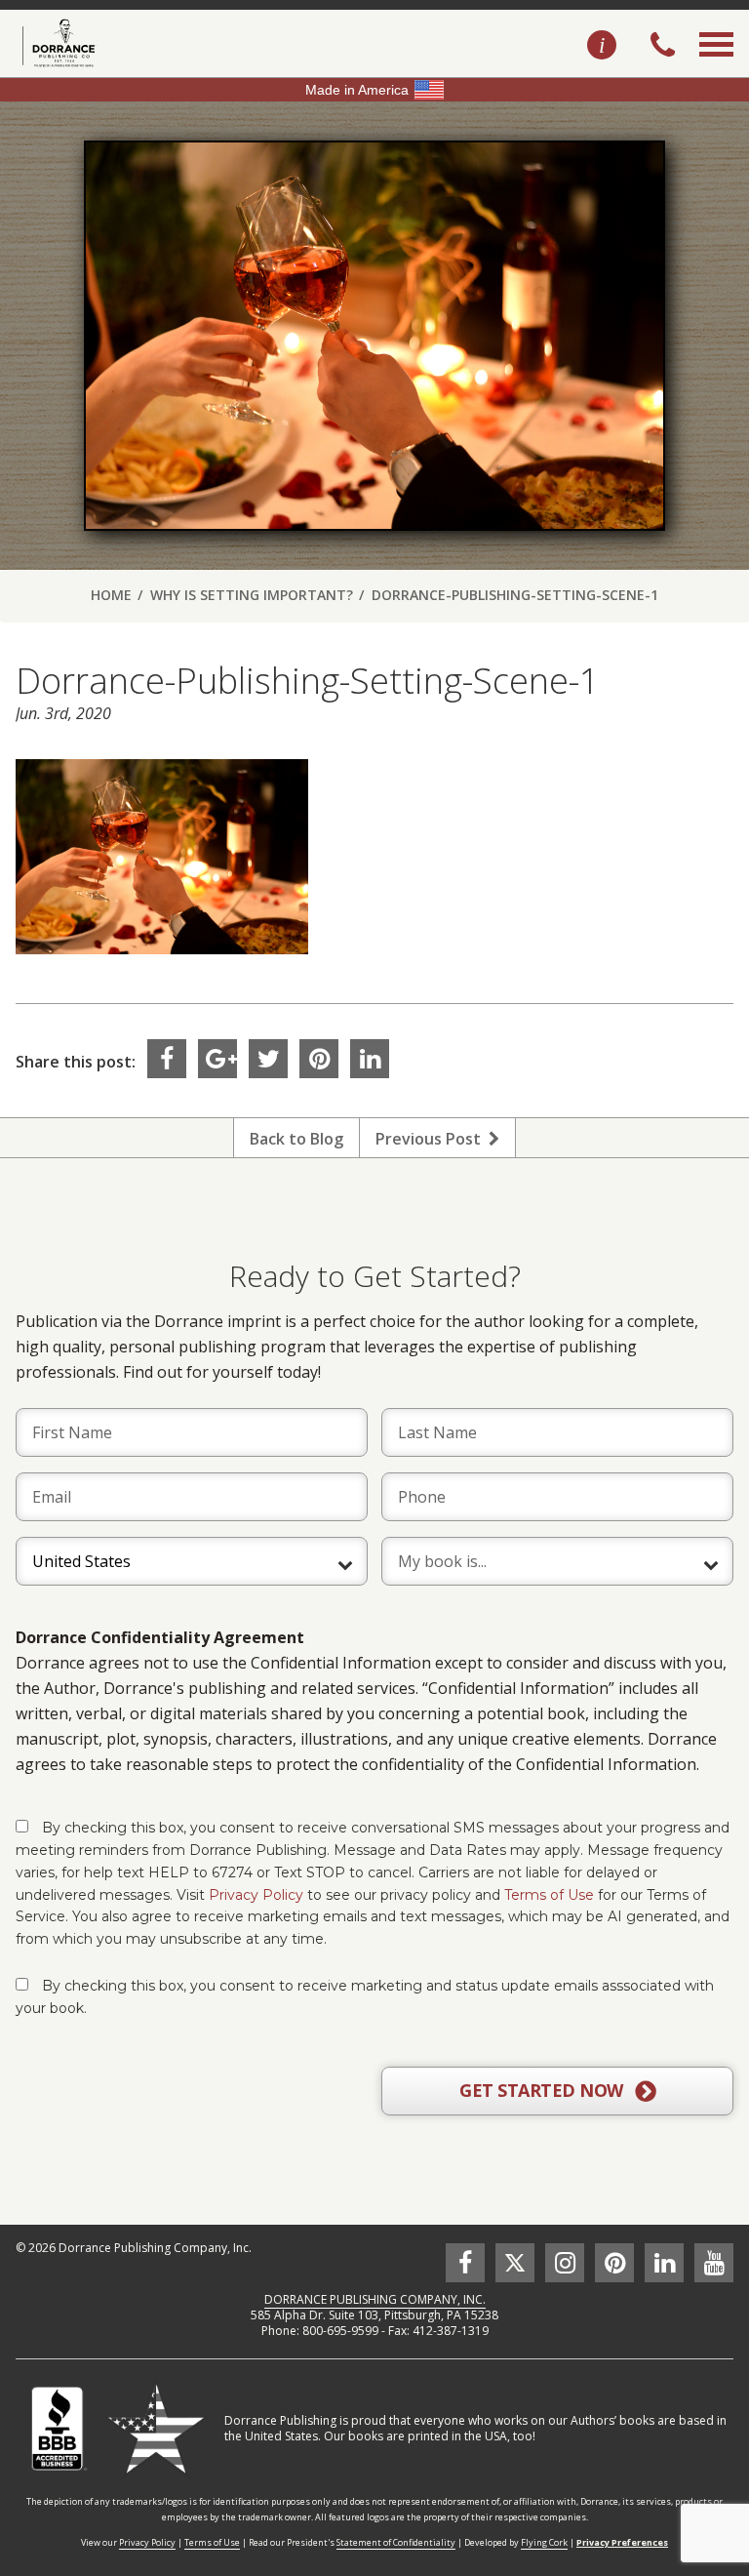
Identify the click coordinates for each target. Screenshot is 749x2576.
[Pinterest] (319, 1059)
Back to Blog (296, 1139)
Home (111, 595)
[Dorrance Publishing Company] (56, 43)
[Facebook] (167, 1059)
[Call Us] (663, 47)
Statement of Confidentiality (396, 2542)
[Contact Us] (602, 46)
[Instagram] (565, 2263)
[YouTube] (714, 2263)
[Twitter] (268, 1059)
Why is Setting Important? (252, 595)
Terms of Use (549, 1895)
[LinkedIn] (370, 1059)
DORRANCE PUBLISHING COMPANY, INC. (375, 2299)
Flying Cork (544, 2542)
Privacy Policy (256, 1895)
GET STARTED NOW (543, 2090)
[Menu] (716, 66)
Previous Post (432, 1139)
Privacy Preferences (622, 2542)
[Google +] (217, 1059)
